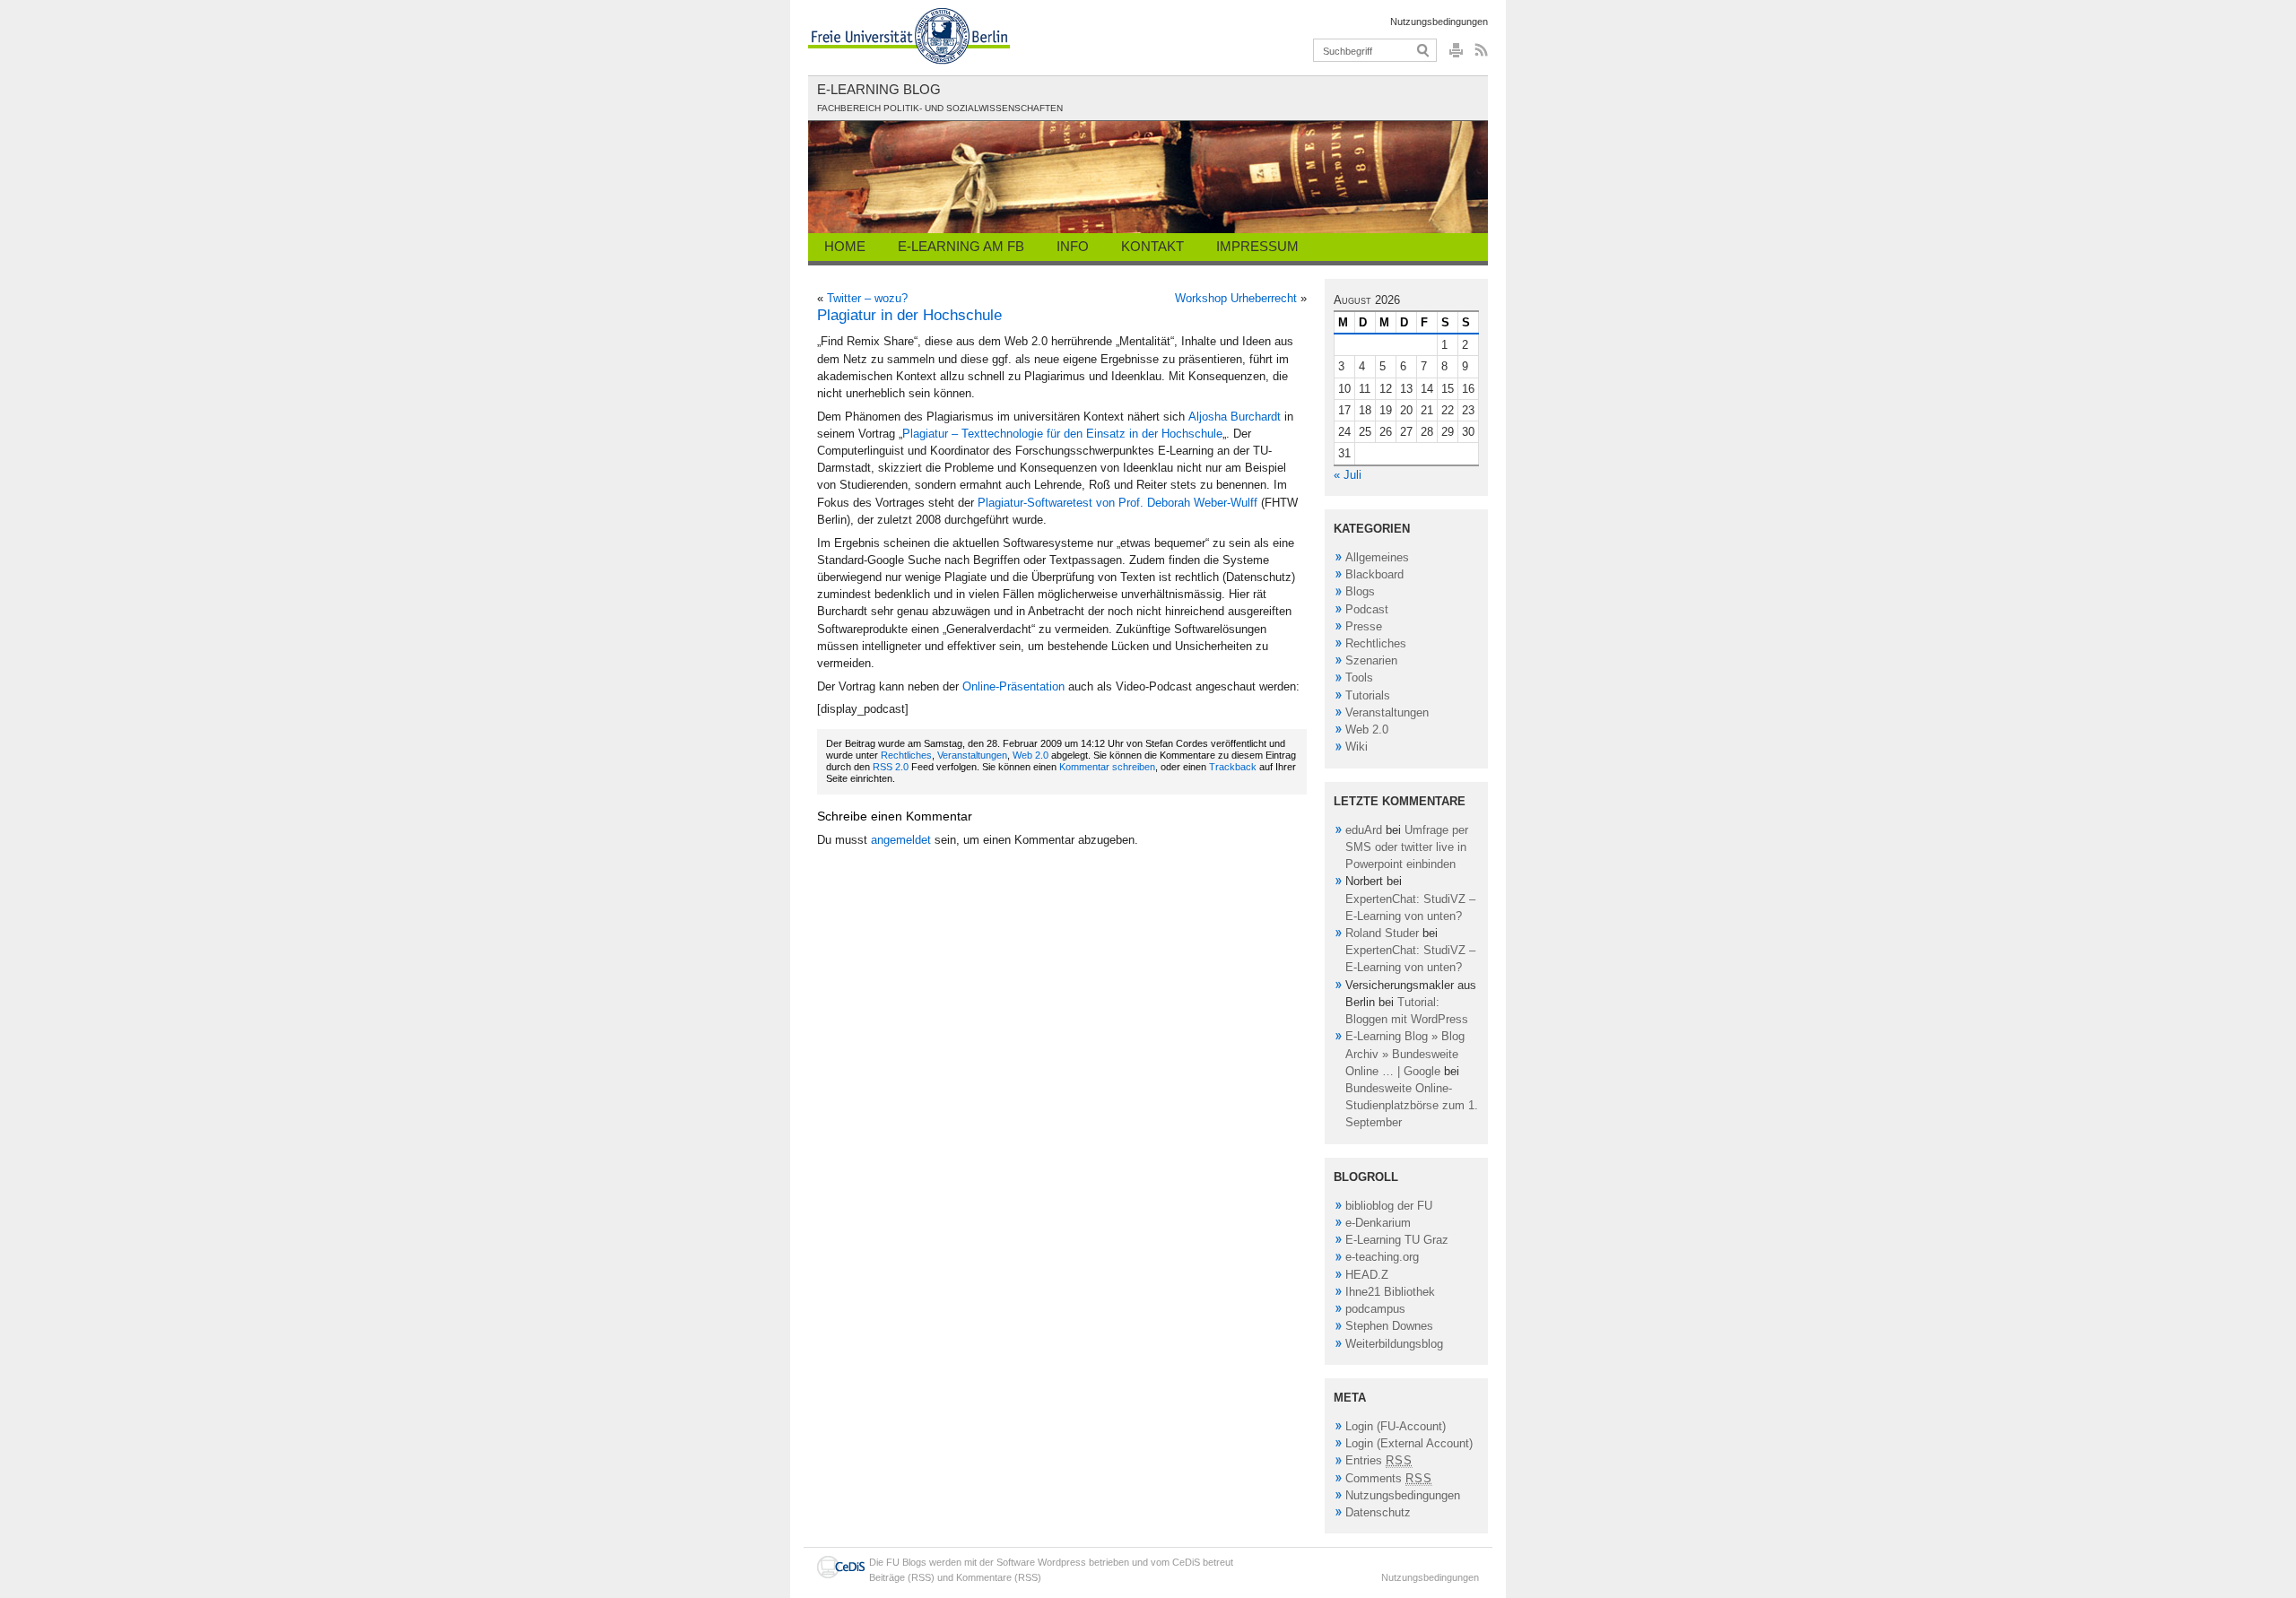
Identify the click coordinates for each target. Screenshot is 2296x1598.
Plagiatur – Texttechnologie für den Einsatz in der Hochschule (1062, 434)
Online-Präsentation (1013, 686)
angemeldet (901, 840)
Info (1073, 246)
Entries (1379, 1460)
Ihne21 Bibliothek (1390, 1292)
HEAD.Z (1367, 1275)
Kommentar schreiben (1107, 767)
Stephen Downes (1389, 1326)
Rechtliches (906, 755)
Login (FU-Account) (1396, 1426)
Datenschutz (1378, 1512)
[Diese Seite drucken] (1456, 55)
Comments (1389, 1478)
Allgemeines (1377, 557)
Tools (1359, 677)
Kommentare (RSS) (999, 1577)
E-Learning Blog (879, 89)
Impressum (1257, 246)
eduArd (1364, 830)
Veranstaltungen (972, 755)
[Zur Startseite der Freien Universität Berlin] (909, 36)
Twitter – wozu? (867, 298)
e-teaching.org (1382, 1257)
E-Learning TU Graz (1397, 1240)
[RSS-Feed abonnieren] (1479, 55)
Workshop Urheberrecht (1236, 298)
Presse (1364, 626)
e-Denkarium (1378, 1223)
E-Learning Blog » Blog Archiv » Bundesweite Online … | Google (1405, 1053)
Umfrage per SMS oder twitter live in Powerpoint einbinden (1407, 847)
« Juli (1348, 475)
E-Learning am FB (961, 246)
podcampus (1375, 1309)
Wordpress (1062, 1562)
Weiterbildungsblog (1394, 1344)
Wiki (1357, 747)
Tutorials (1368, 695)
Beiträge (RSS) (902, 1577)
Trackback (1233, 767)
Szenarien (1371, 660)
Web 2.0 (1031, 755)
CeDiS (1186, 1562)
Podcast (1367, 609)
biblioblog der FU (1389, 1206)
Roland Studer (1382, 933)
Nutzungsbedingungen (1439, 22)
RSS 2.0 (891, 767)
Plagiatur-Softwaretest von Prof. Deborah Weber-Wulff (1118, 503)
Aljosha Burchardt (1235, 417)
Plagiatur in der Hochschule (909, 315)
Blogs (1360, 591)
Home (845, 246)
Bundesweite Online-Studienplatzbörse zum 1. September (1412, 1105)
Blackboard (1374, 574)
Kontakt (1152, 246)
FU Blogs (906, 1562)
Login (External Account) (1409, 1443)
